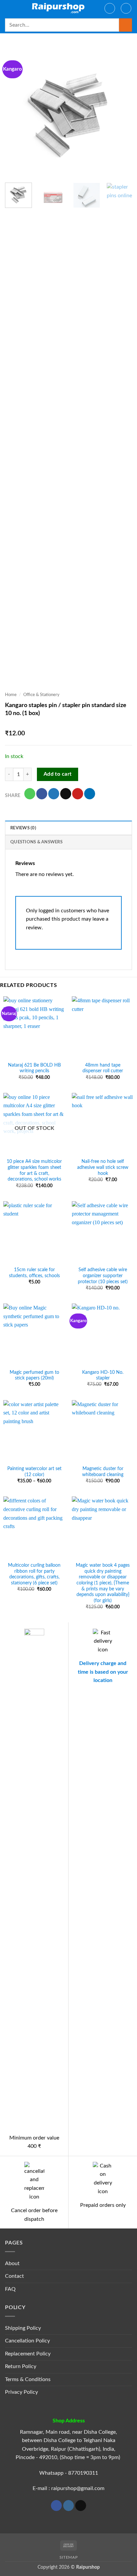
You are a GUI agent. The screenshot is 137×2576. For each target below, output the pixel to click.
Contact (14, 2276)
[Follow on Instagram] (69, 2506)
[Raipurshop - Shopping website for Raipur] (59, 8)
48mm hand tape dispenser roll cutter (103, 1068)
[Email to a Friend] (66, 794)
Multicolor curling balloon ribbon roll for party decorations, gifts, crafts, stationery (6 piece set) (34, 1574)
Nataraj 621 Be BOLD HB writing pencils (34, 1068)
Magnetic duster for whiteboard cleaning (103, 1472)
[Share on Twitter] (54, 794)
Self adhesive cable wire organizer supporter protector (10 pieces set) (103, 1276)
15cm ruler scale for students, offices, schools (34, 1273)
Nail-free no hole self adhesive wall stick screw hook (103, 1167)
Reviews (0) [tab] (23, 828)
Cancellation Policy (27, 2341)
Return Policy (21, 2366)
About (12, 2263)
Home (11, 695)
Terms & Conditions (28, 2379)
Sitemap (68, 2557)
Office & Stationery (41, 695)
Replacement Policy (28, 2354)
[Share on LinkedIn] (90, 794)
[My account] (110, 8)
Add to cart (58, 774)
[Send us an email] (81, 2506)
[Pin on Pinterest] (78, 794)
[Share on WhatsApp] (30, 794)
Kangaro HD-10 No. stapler (103, 1375)
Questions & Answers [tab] (36, 842)
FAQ (10, 2289)
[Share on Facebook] (42, 794)
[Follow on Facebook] (56, 2506)
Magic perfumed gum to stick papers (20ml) (34, 1375)
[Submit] (126, 25)
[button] (9, 8)
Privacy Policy (21, 2392)
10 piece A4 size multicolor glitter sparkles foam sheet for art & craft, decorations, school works (34, 1170)
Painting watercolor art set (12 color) (34, 1472)
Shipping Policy (23, 2328)
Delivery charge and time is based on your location (103, 1672)
